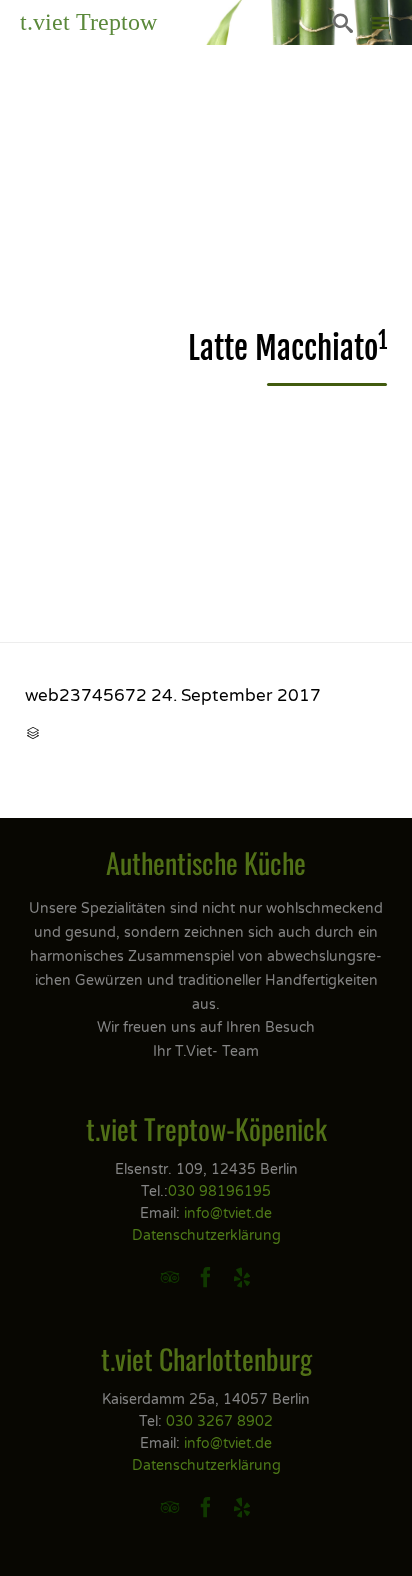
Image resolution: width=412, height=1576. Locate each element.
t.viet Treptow (88, 22)
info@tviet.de (228, 1213)
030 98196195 (219, 1191)
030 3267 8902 (219, 1421)
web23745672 (86, 695)
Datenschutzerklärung (206, 1235)
